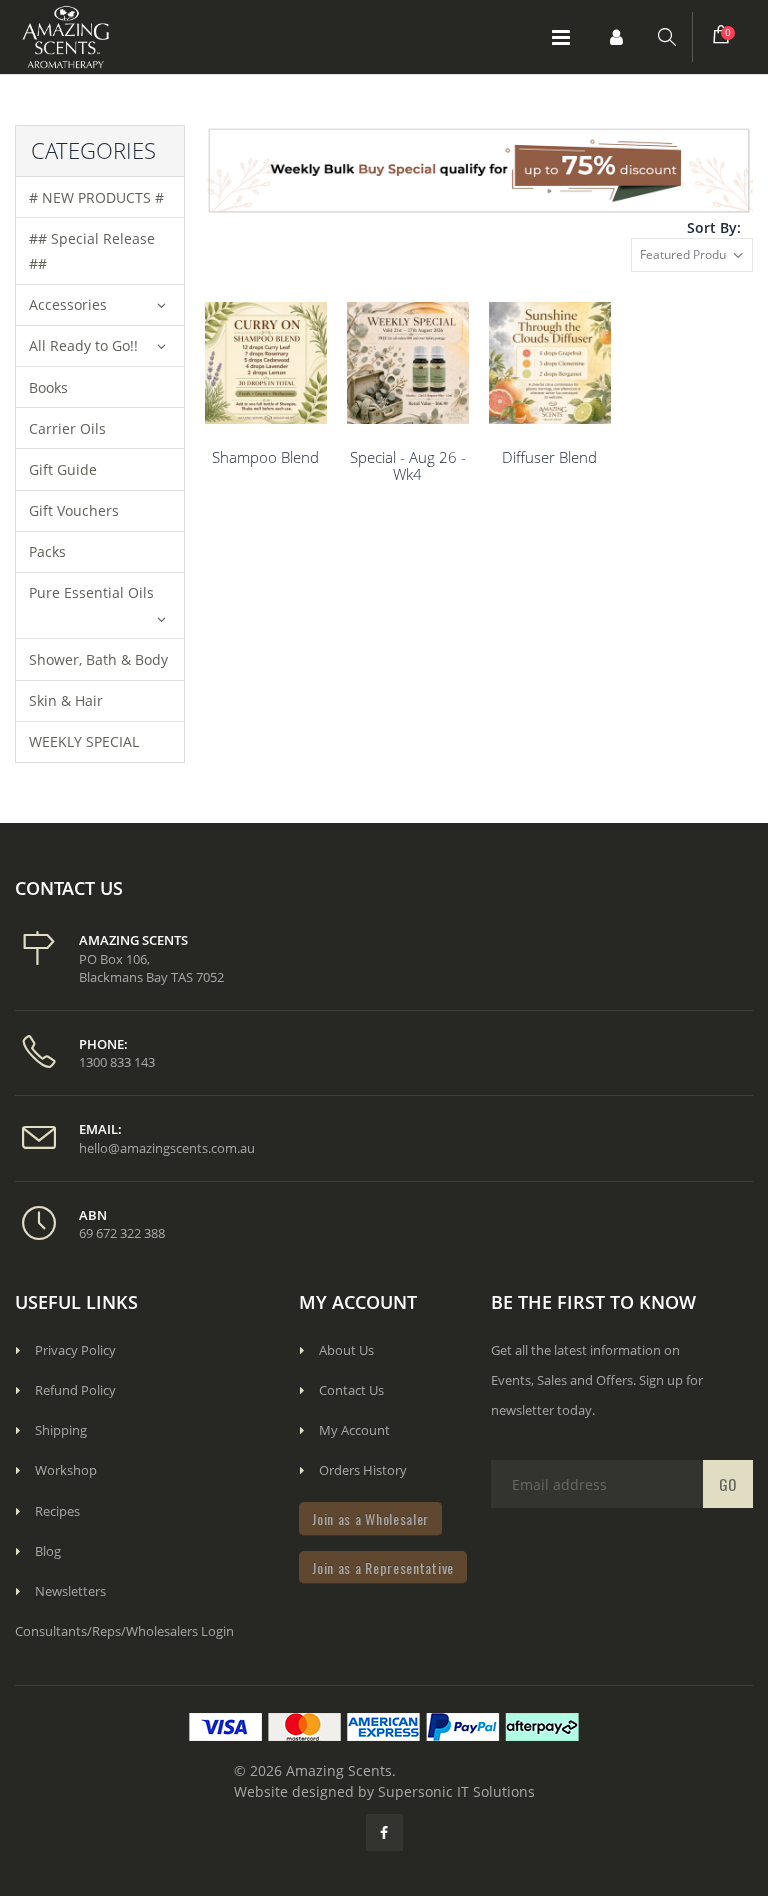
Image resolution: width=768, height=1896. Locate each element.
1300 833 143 (117, 1062)
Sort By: (714, 227)
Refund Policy (75, 1390)
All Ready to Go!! (83, 345)
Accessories (68, 304)
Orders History (363, 1470)
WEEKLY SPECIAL (84, 741)
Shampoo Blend (265, 457)
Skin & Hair (66, 700)
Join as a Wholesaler (370, 1518)
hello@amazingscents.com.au (167, 1148)
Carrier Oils (67, 428)
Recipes (57, 1511)
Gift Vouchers (74, 510)
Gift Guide (63, 469)
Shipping (61, 1430)
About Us (346, 1350)
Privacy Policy (75, 1350)
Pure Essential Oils (91, 592)
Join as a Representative (383, 1567)
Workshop (66, 1470)
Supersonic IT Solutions (456, 1791)
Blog (48, 1551)
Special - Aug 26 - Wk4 (408, 465)
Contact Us (351, 1390)
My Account (354, 1430)
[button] (616, 37)
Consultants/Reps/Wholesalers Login (124, 1631)
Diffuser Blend (549, 457)
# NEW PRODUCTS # (96, 197)
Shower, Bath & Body (98, 659)
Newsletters (70, 1591)
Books (48, 387)
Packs (47, 551)
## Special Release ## (92, 251)
